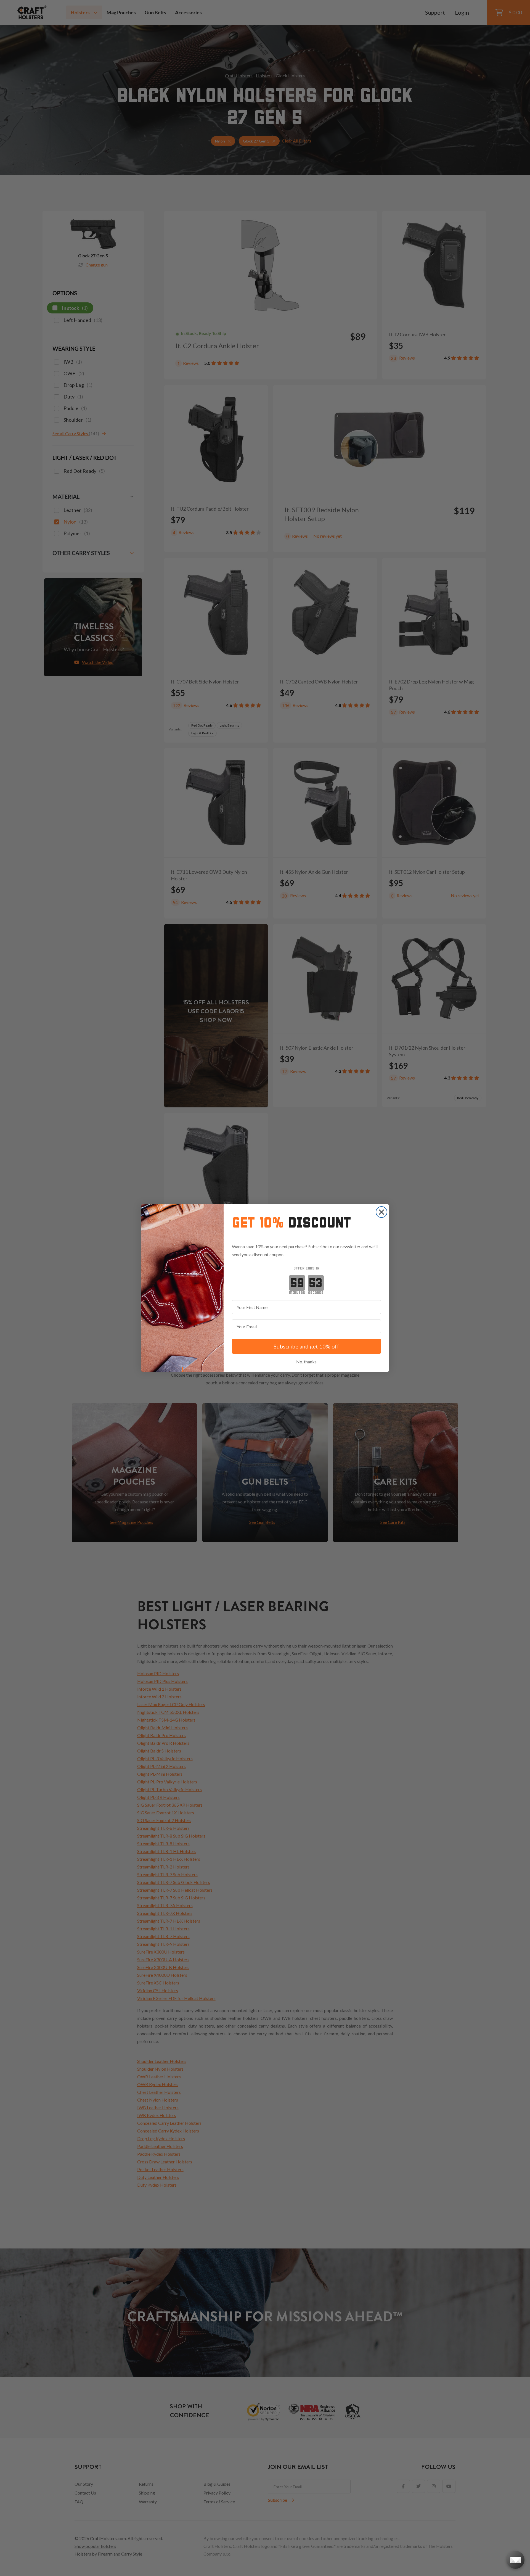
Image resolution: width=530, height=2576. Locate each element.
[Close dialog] (381, 1212)
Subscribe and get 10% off (306, 1346)
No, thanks (306, 1362)
